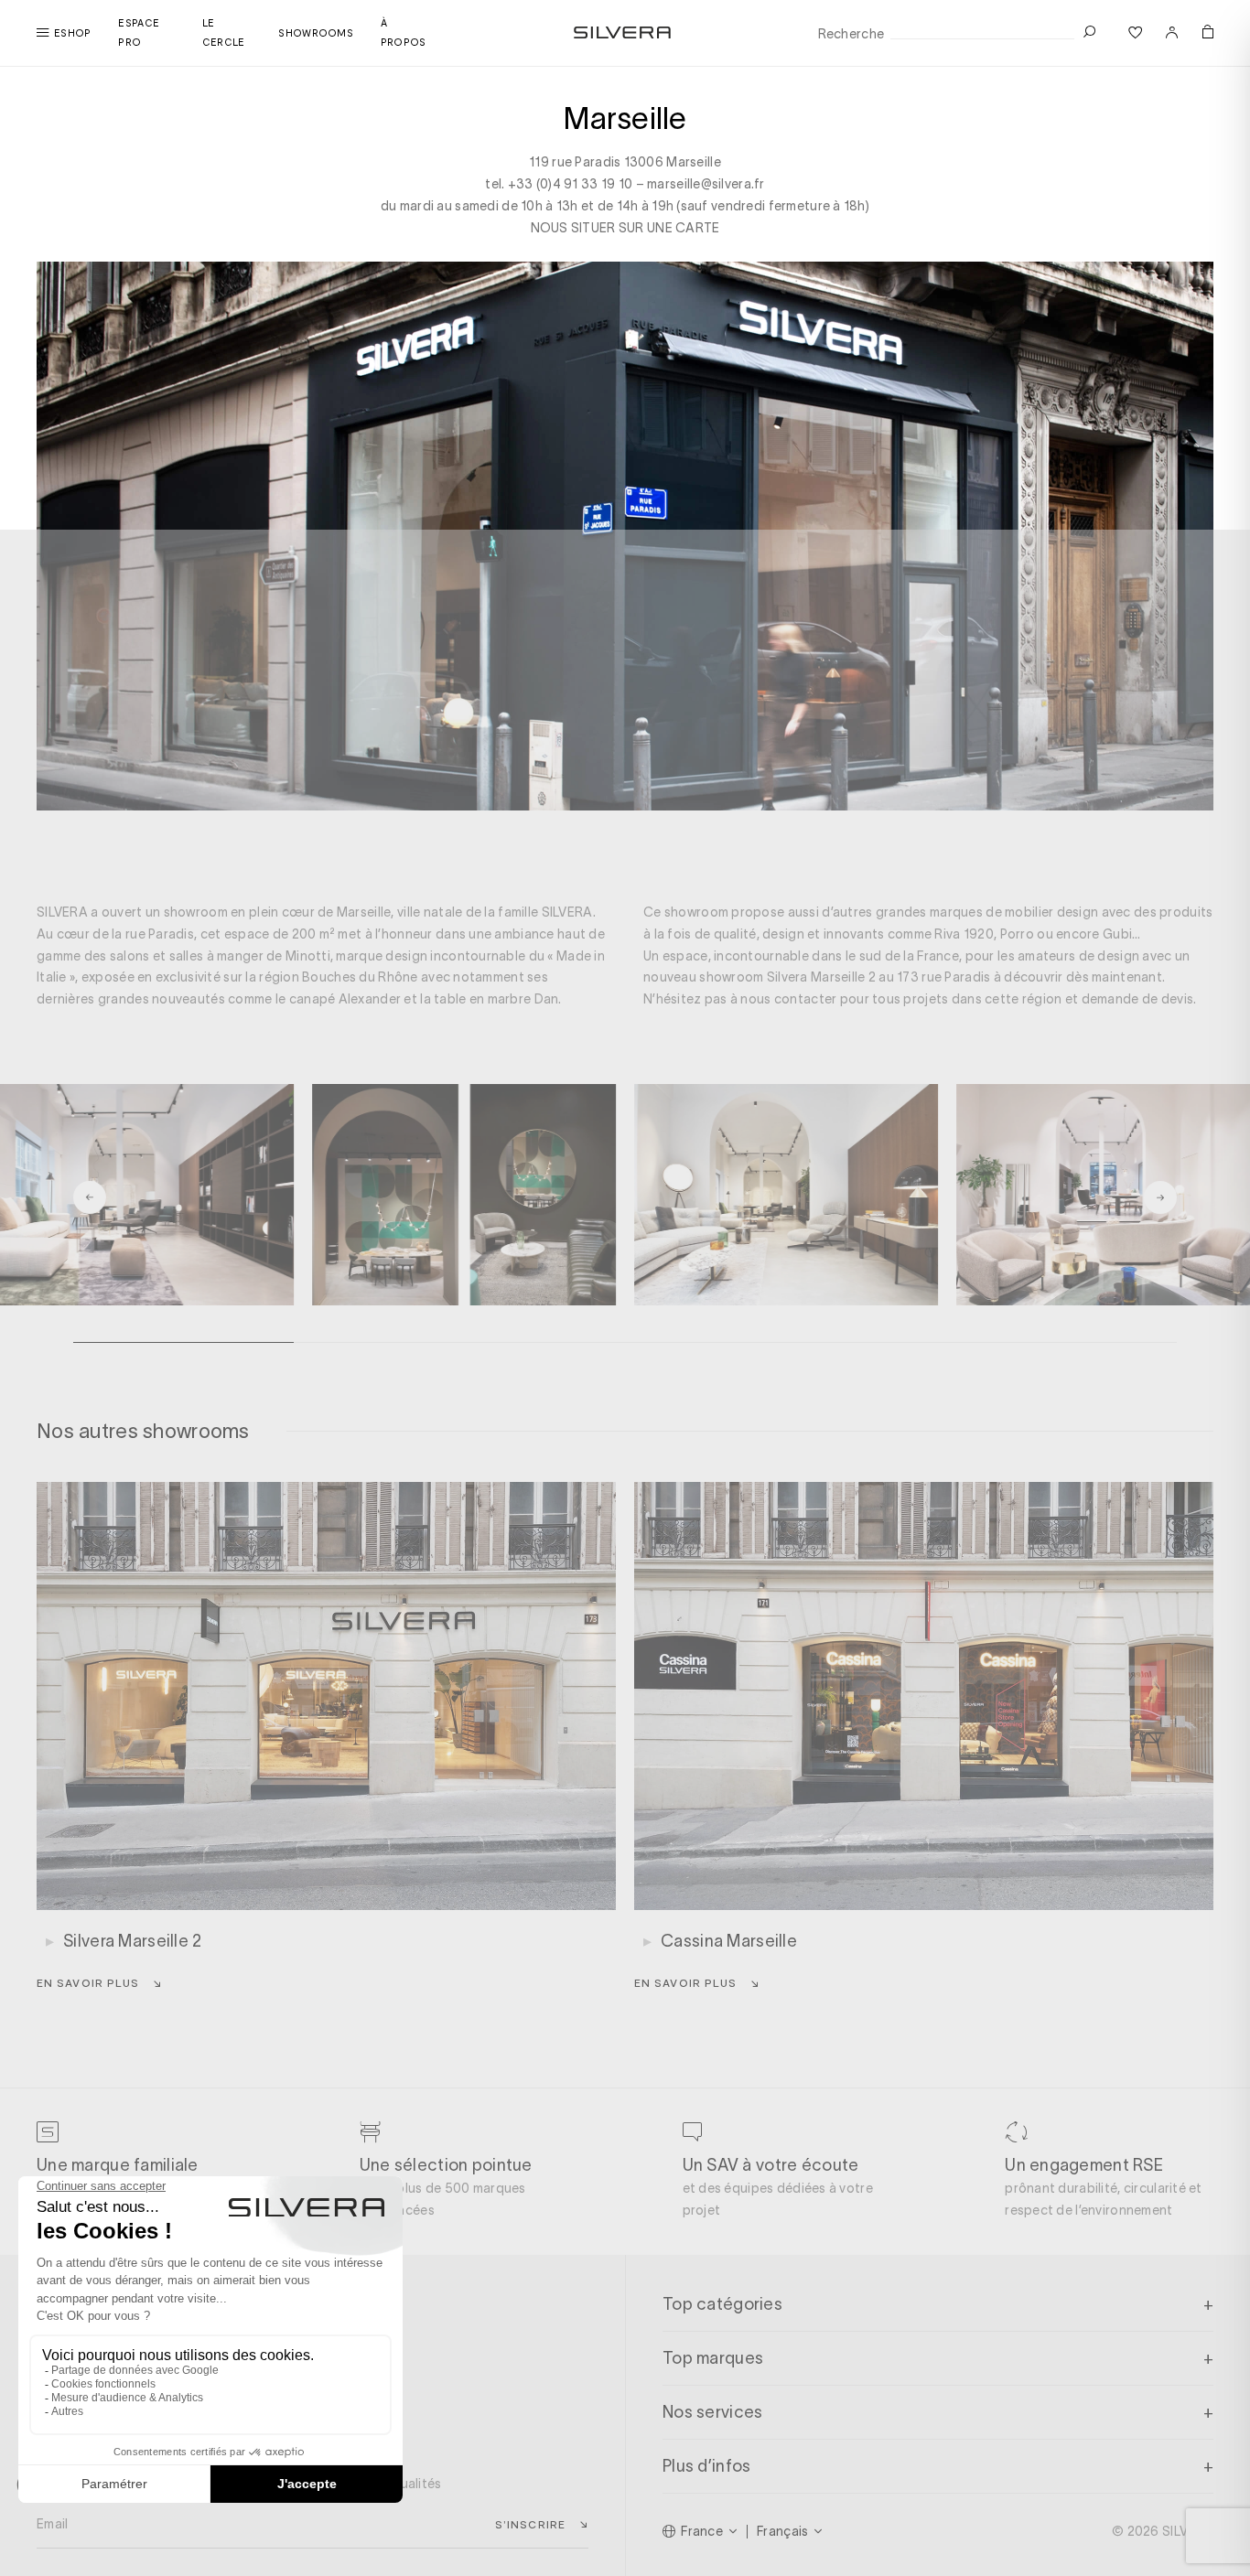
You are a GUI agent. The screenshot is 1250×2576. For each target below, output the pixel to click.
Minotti (308, 956)
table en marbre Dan (496, 999)
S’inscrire (530, 2524)
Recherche (851, 34)
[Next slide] (1160, 1197)
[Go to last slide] (90, 1197)
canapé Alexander (345, 999)
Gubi (1117, 934)
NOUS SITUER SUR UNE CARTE (625, 228)
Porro (1017, 934)
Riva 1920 (964, 934)
